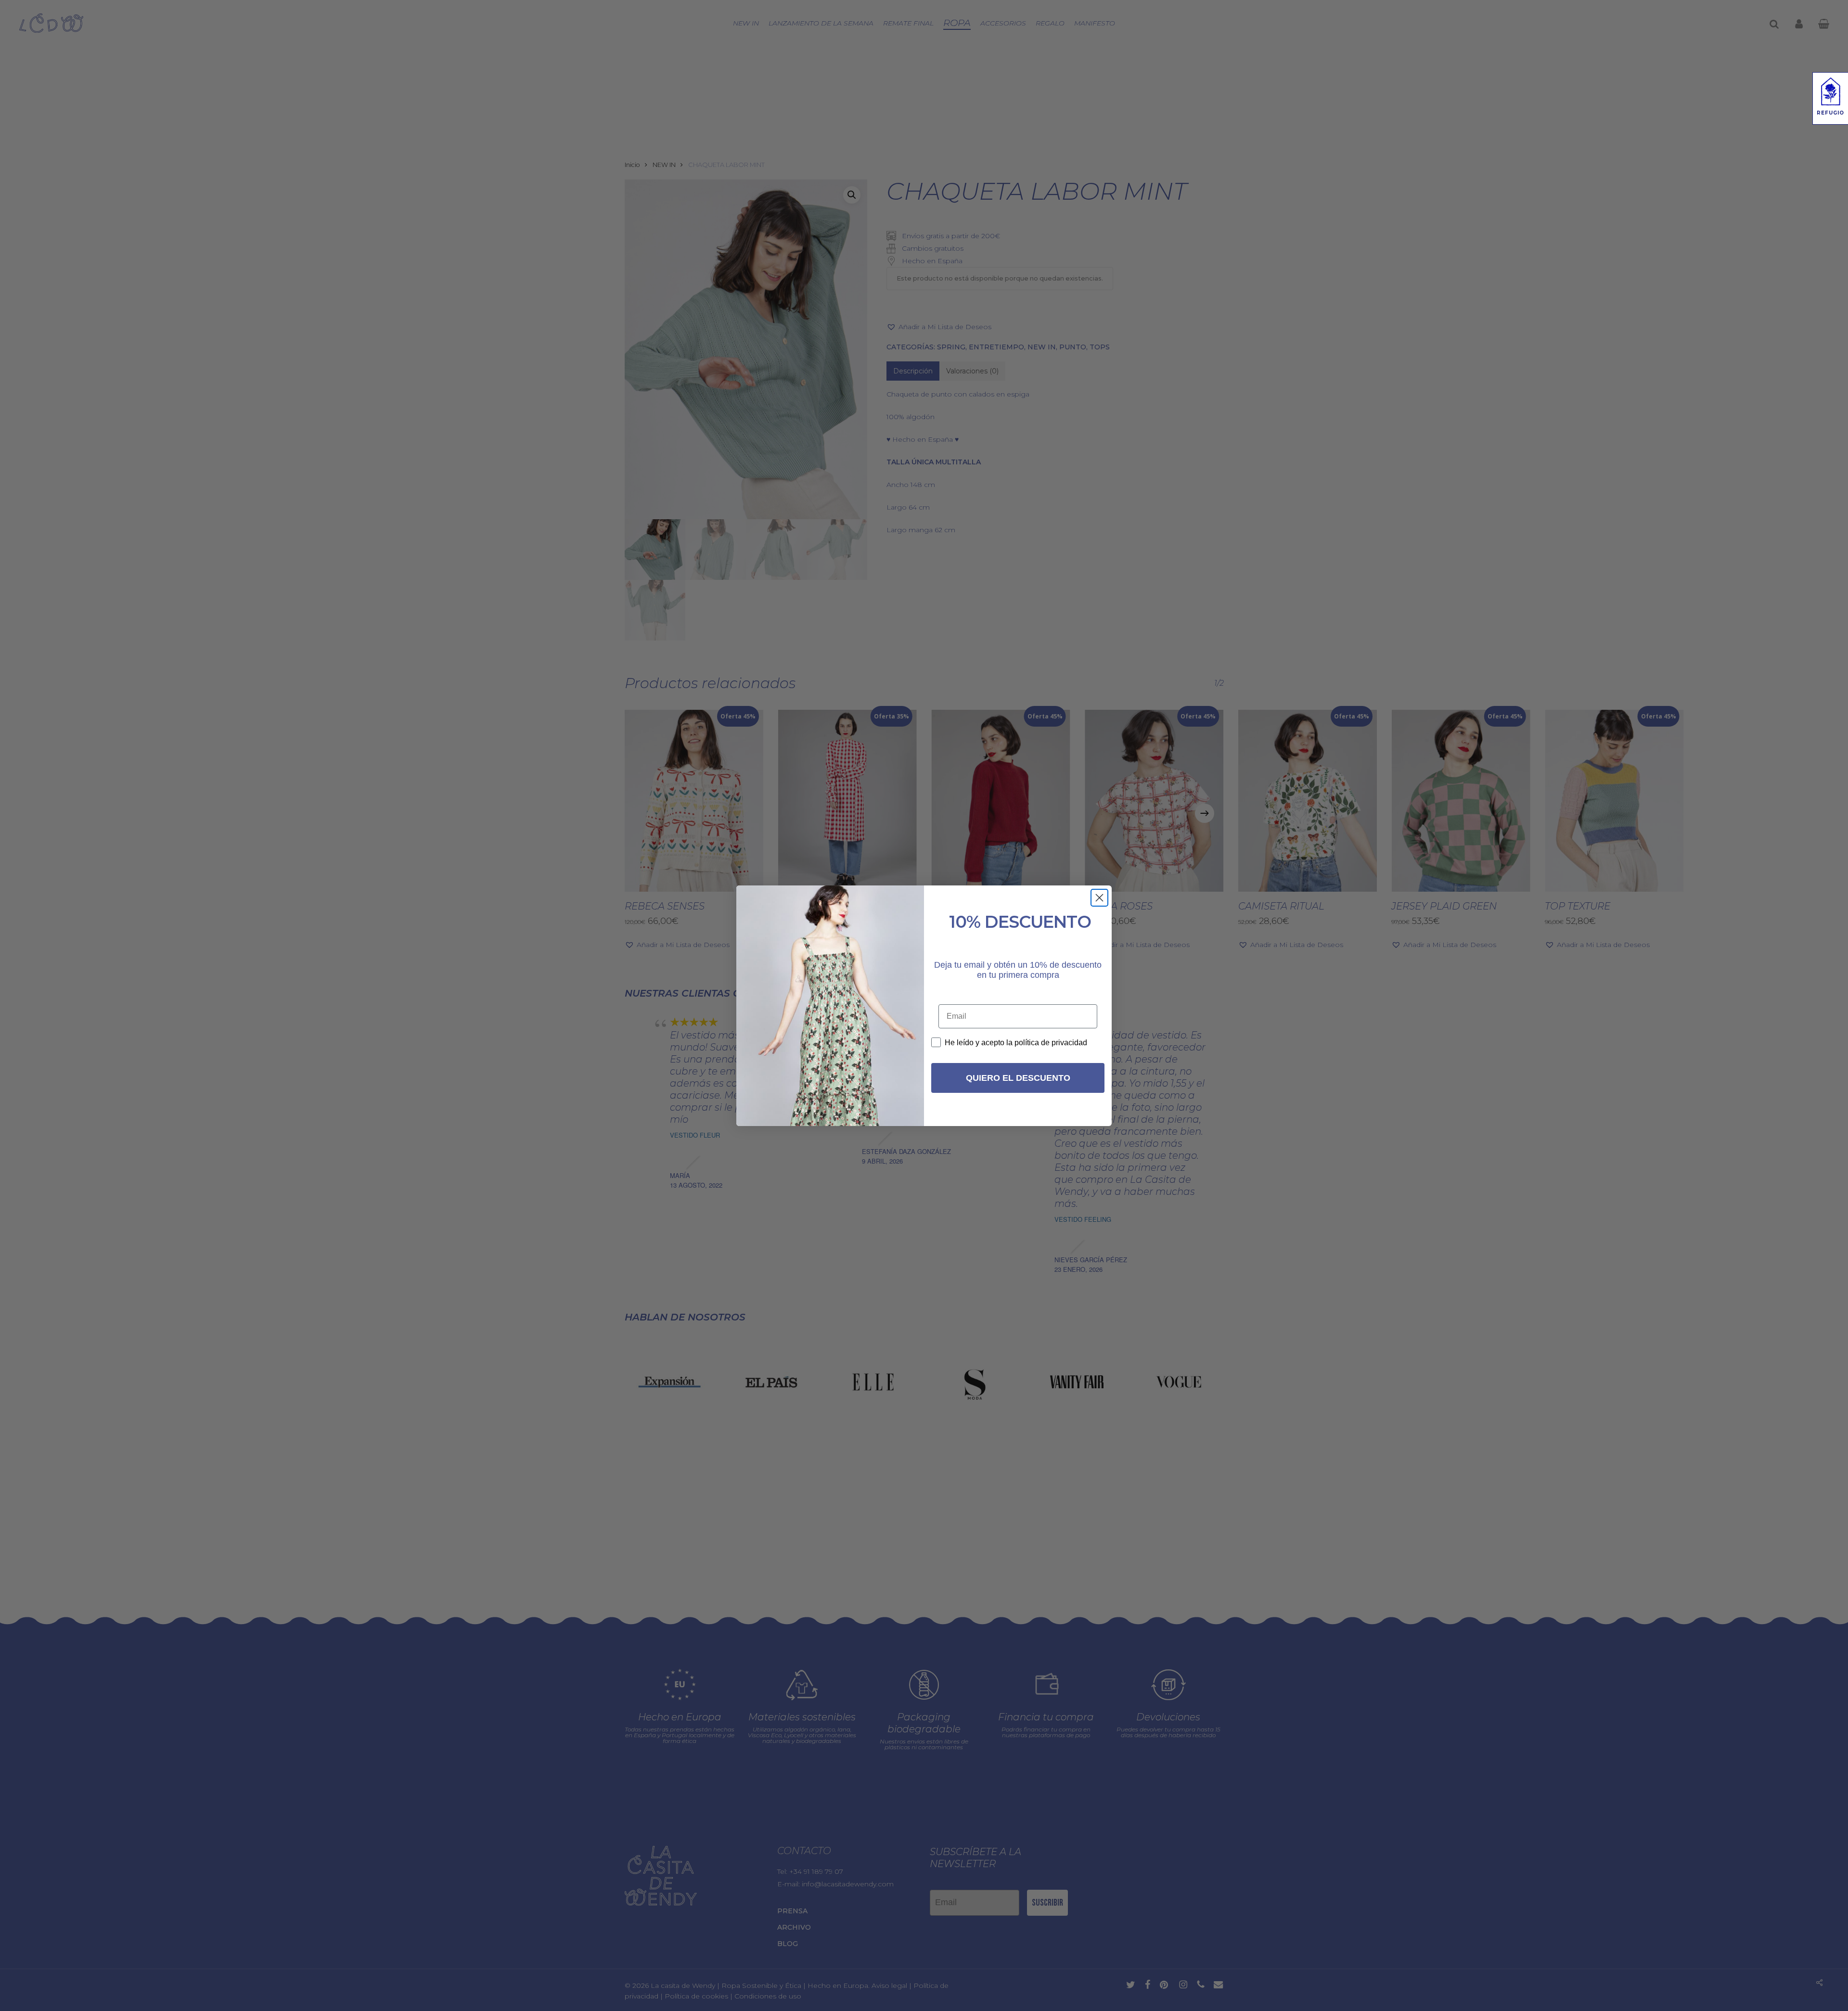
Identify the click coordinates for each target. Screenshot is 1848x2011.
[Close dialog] (1099, 898)
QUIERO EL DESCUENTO (1018, 1078)
